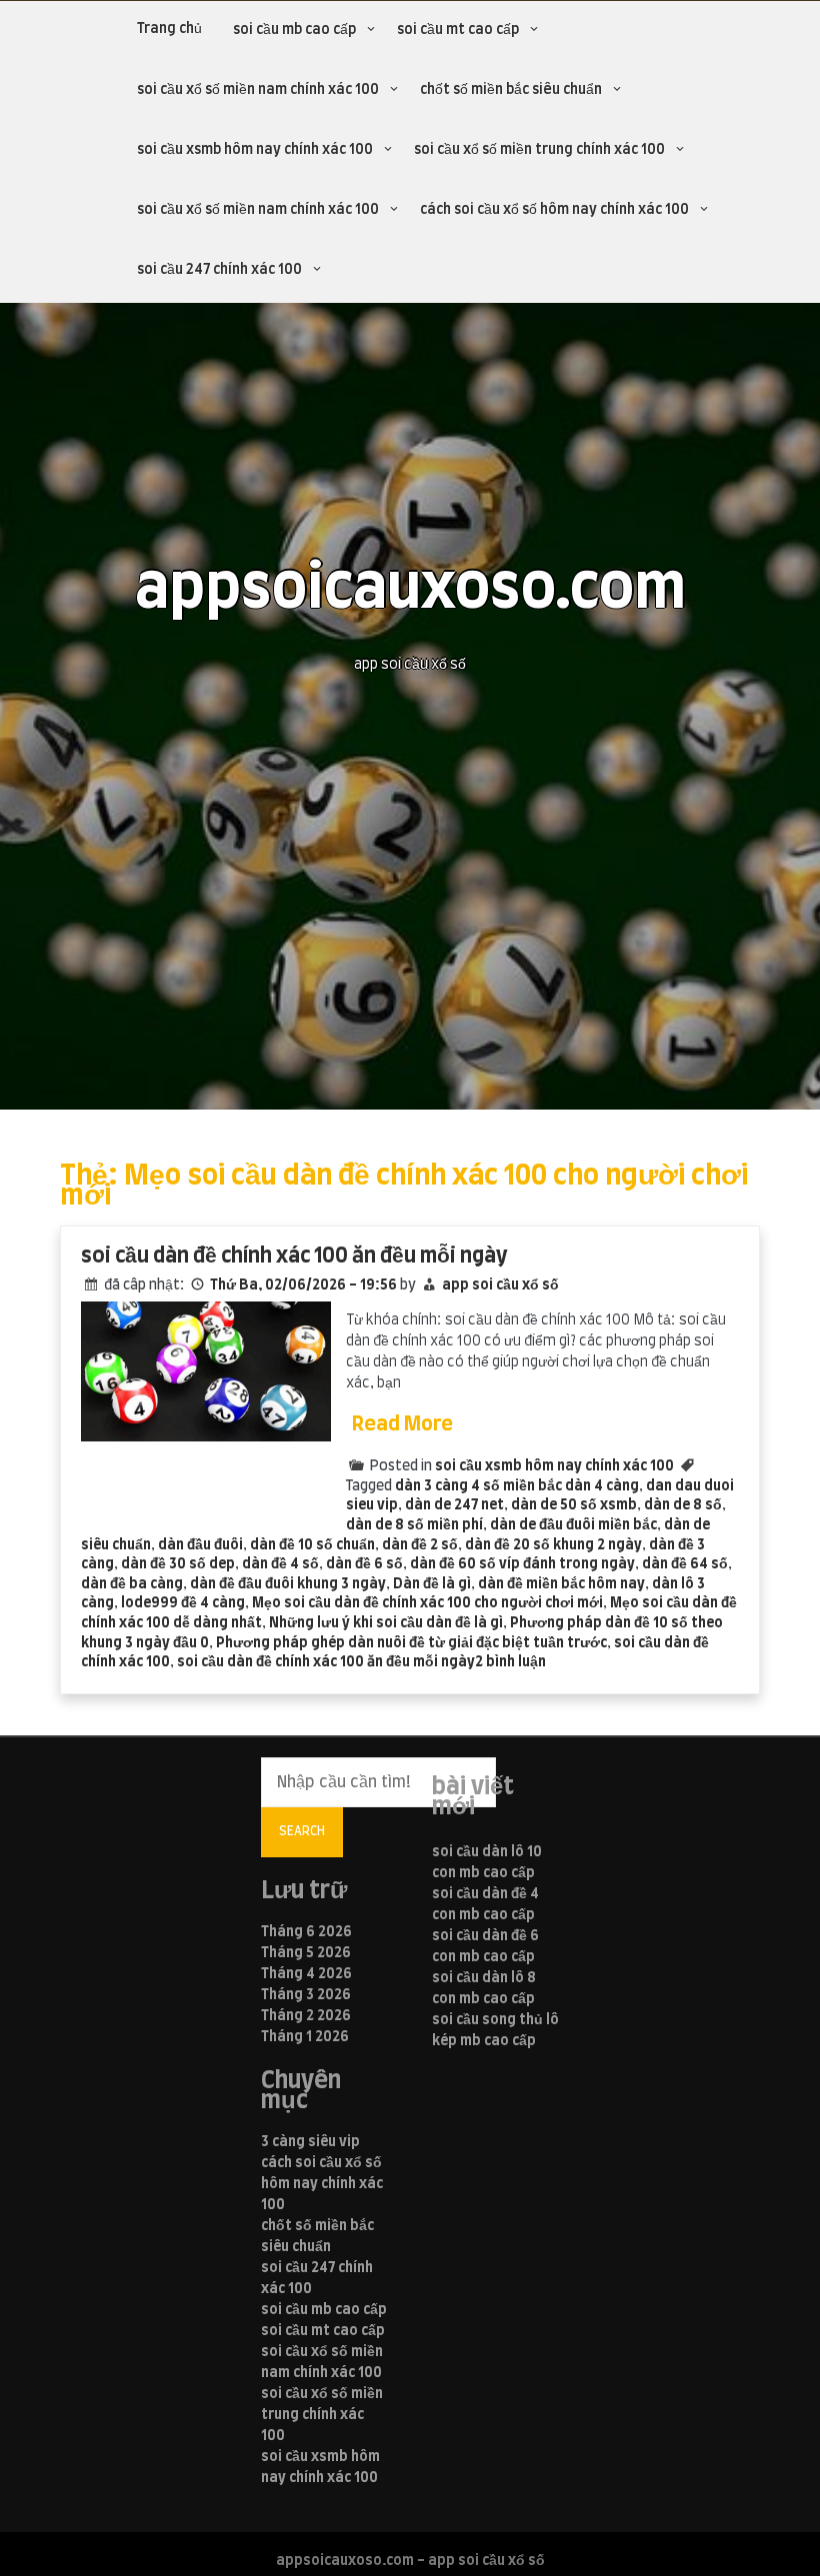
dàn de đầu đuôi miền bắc (573, 1525)
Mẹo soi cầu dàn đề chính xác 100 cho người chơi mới (427, 1603)
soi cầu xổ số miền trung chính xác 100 (539, 150)
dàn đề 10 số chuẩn (312, 1545)
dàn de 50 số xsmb (574, 1505)
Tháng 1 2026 (305, 2037)
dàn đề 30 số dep (178, 1564)
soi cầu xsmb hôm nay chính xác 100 (255, 150)
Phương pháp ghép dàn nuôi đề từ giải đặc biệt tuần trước (411, 1643)
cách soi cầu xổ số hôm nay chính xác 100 (554, 210)
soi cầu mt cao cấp (458, 30)
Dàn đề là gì (432, 1584)
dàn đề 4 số (280, 1564)
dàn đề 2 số (420, 1545)
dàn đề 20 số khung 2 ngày (553, 1545)
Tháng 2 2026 (306, 2016)
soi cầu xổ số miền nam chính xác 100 (258, 90)
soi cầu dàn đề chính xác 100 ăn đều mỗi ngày (294, 1256)
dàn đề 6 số (364, 1564)
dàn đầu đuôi (200, 1545)
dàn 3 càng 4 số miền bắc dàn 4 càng (517, 1486)
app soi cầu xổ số (500, 1286)
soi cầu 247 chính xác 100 (219, 270)
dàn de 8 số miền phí (414, 1525)
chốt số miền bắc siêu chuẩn (511, 90)
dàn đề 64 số (685, 1564)
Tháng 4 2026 (306, 1974)
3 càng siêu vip (310, 2142)
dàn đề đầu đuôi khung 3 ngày (288, 1584)
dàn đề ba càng (132, 1584)
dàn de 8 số (683, 1505)
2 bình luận (510, 1662)
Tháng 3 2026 (306, 1995)
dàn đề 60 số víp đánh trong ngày (522, 1564)
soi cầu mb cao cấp (294, 30)
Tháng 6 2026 (306, 1932)
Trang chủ (169, 29)
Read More (402, 1424)
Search (302, 1831)
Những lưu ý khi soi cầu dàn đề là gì (386, 1623)
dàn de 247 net (454, 1505)
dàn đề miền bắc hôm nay (561, 1584)
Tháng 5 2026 (306, 1953)
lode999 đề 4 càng (183, 1603)
